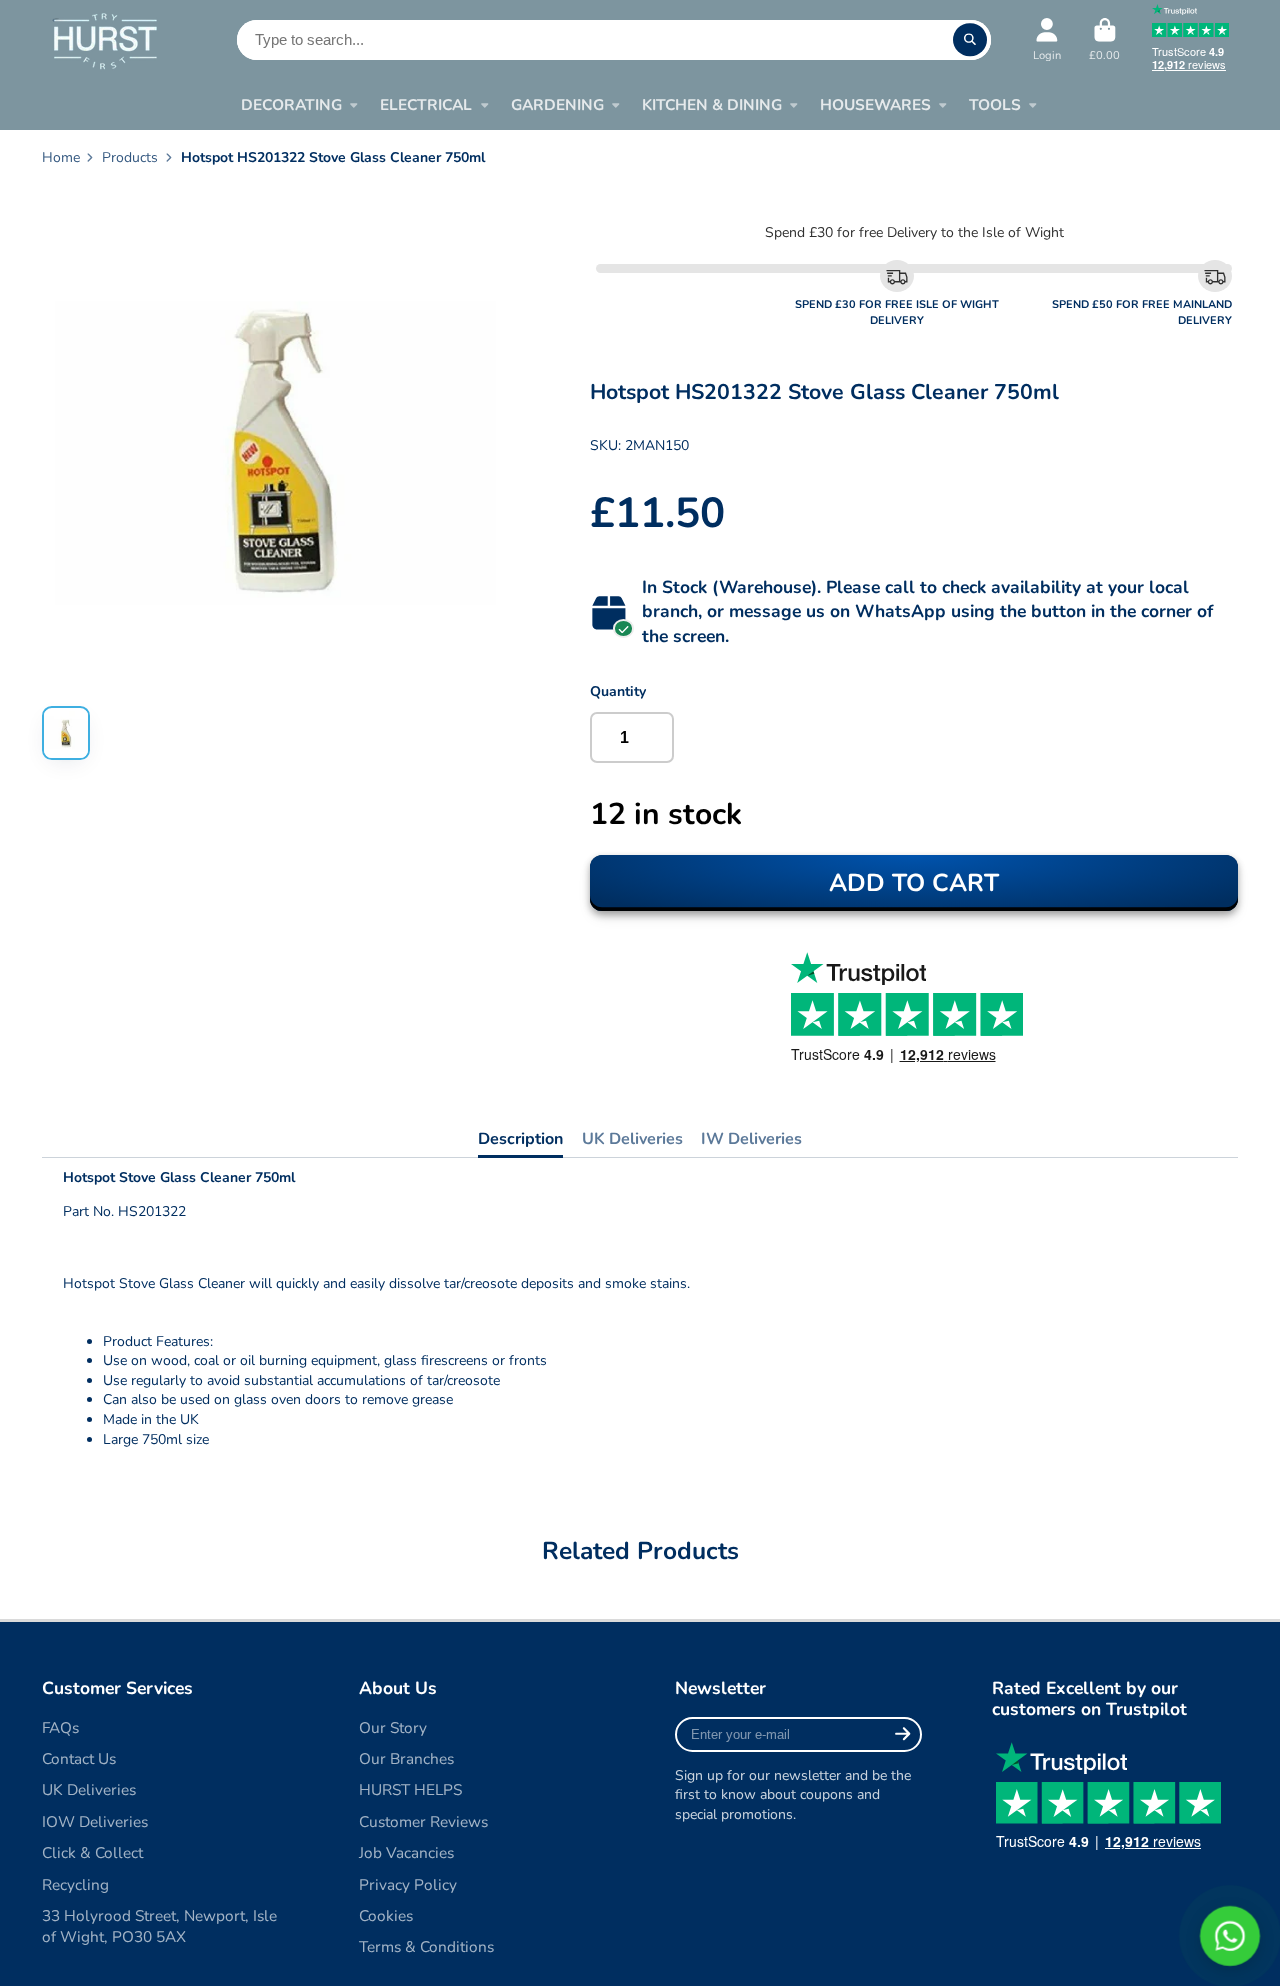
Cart (1104, 39)
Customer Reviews (423, 1821)
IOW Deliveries (95, 1821)
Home (61, 157)
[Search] (970, 40)
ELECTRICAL (426, 104)
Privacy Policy (408, 1884)
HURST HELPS (410, 1789)
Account (1047, 39)
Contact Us (79, 1758)
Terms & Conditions (426, 1946)
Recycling (75, 1884)
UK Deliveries (632, 1139)
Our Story (393, 1727)
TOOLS (995, 104)
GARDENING (557, 104)
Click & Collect (92, 1852)
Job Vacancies (406, 1852)
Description (520, 1139)
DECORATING (291, 104)
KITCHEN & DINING (712, 104)
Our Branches (406, 1758)
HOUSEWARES (875, 104)
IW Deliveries (751, 1139)
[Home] (104, 40)
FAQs (60, 1727)
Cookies (386, 1915)
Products (130, 157)
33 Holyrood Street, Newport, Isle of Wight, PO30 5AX (159, 1926)
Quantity (618, 691)
